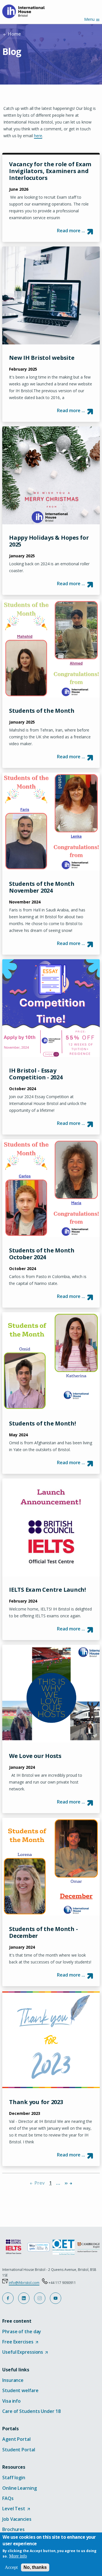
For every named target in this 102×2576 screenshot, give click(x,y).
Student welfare (20, 2390)
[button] (8, 2298)
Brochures (13, 2529)
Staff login (14, 2478)
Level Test (16, 2509)
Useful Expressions (25, 2352)
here (38, 136)
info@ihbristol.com (24, 2283)
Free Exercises (20, 2342)
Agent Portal (16, 2439)
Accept (11, 2567)
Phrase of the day (22, 2331)
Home (14, 34)
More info (18, 2556)
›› (67, 2183)
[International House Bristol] (25, 11)
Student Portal (19, 2450)
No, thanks (35, 2567)
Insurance (13, 2380)
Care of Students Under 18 (31, 2411)
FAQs (8, 2498)
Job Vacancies (17, 2519)
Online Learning (20, 2488)
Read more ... (71, 231)
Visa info (11, 2401)
